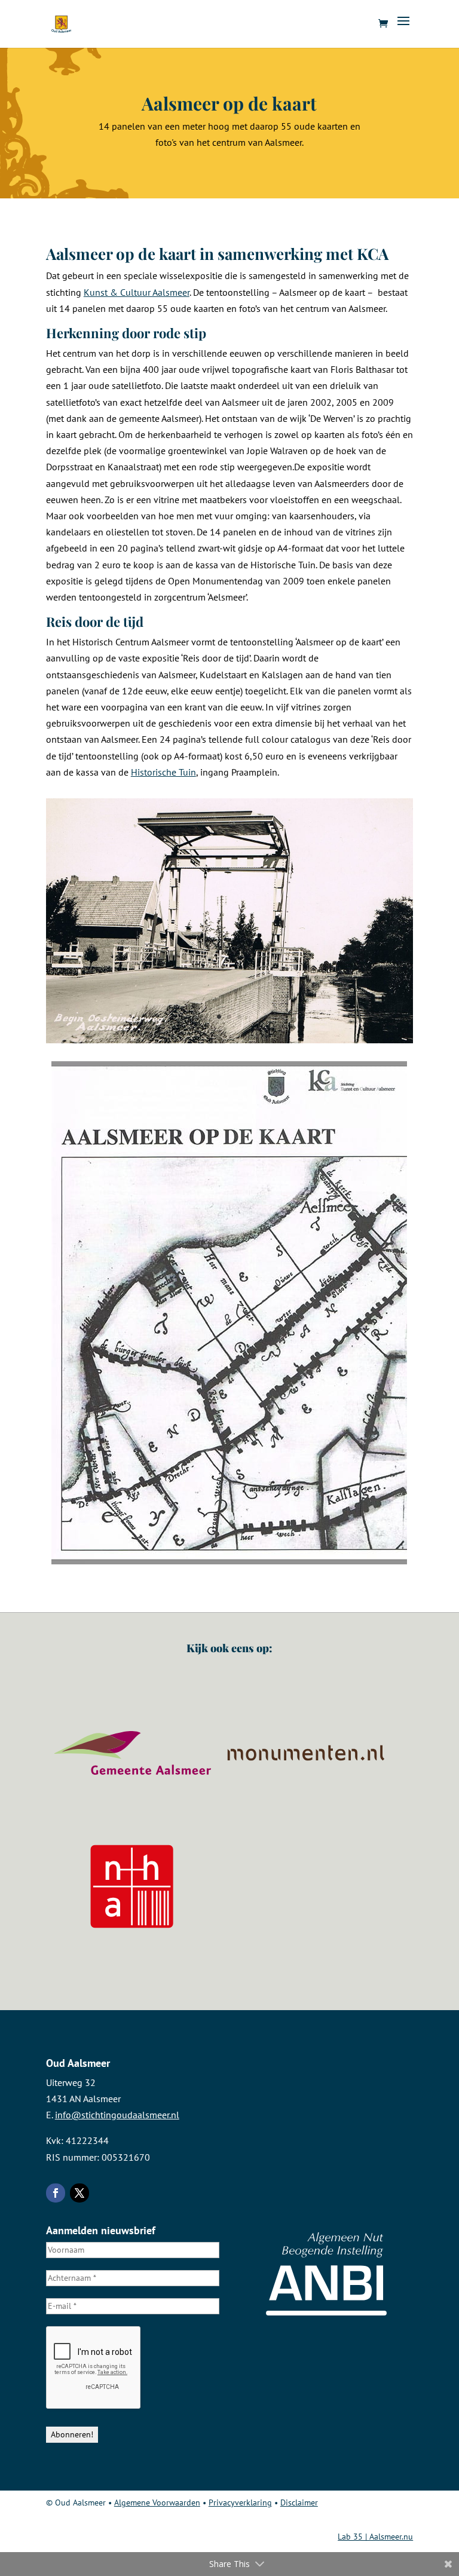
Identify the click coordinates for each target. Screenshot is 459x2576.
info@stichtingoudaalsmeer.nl (117, 2115)
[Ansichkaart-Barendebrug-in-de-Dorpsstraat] (229, 1040)
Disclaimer (299, 2503)
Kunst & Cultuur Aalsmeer (137, 292)
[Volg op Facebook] (56, 2193)
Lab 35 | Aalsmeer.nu (375, 2537)
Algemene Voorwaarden (157, 2503)
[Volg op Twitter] (79, 2193)
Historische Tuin (163, 772)
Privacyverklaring (240, 2503)
